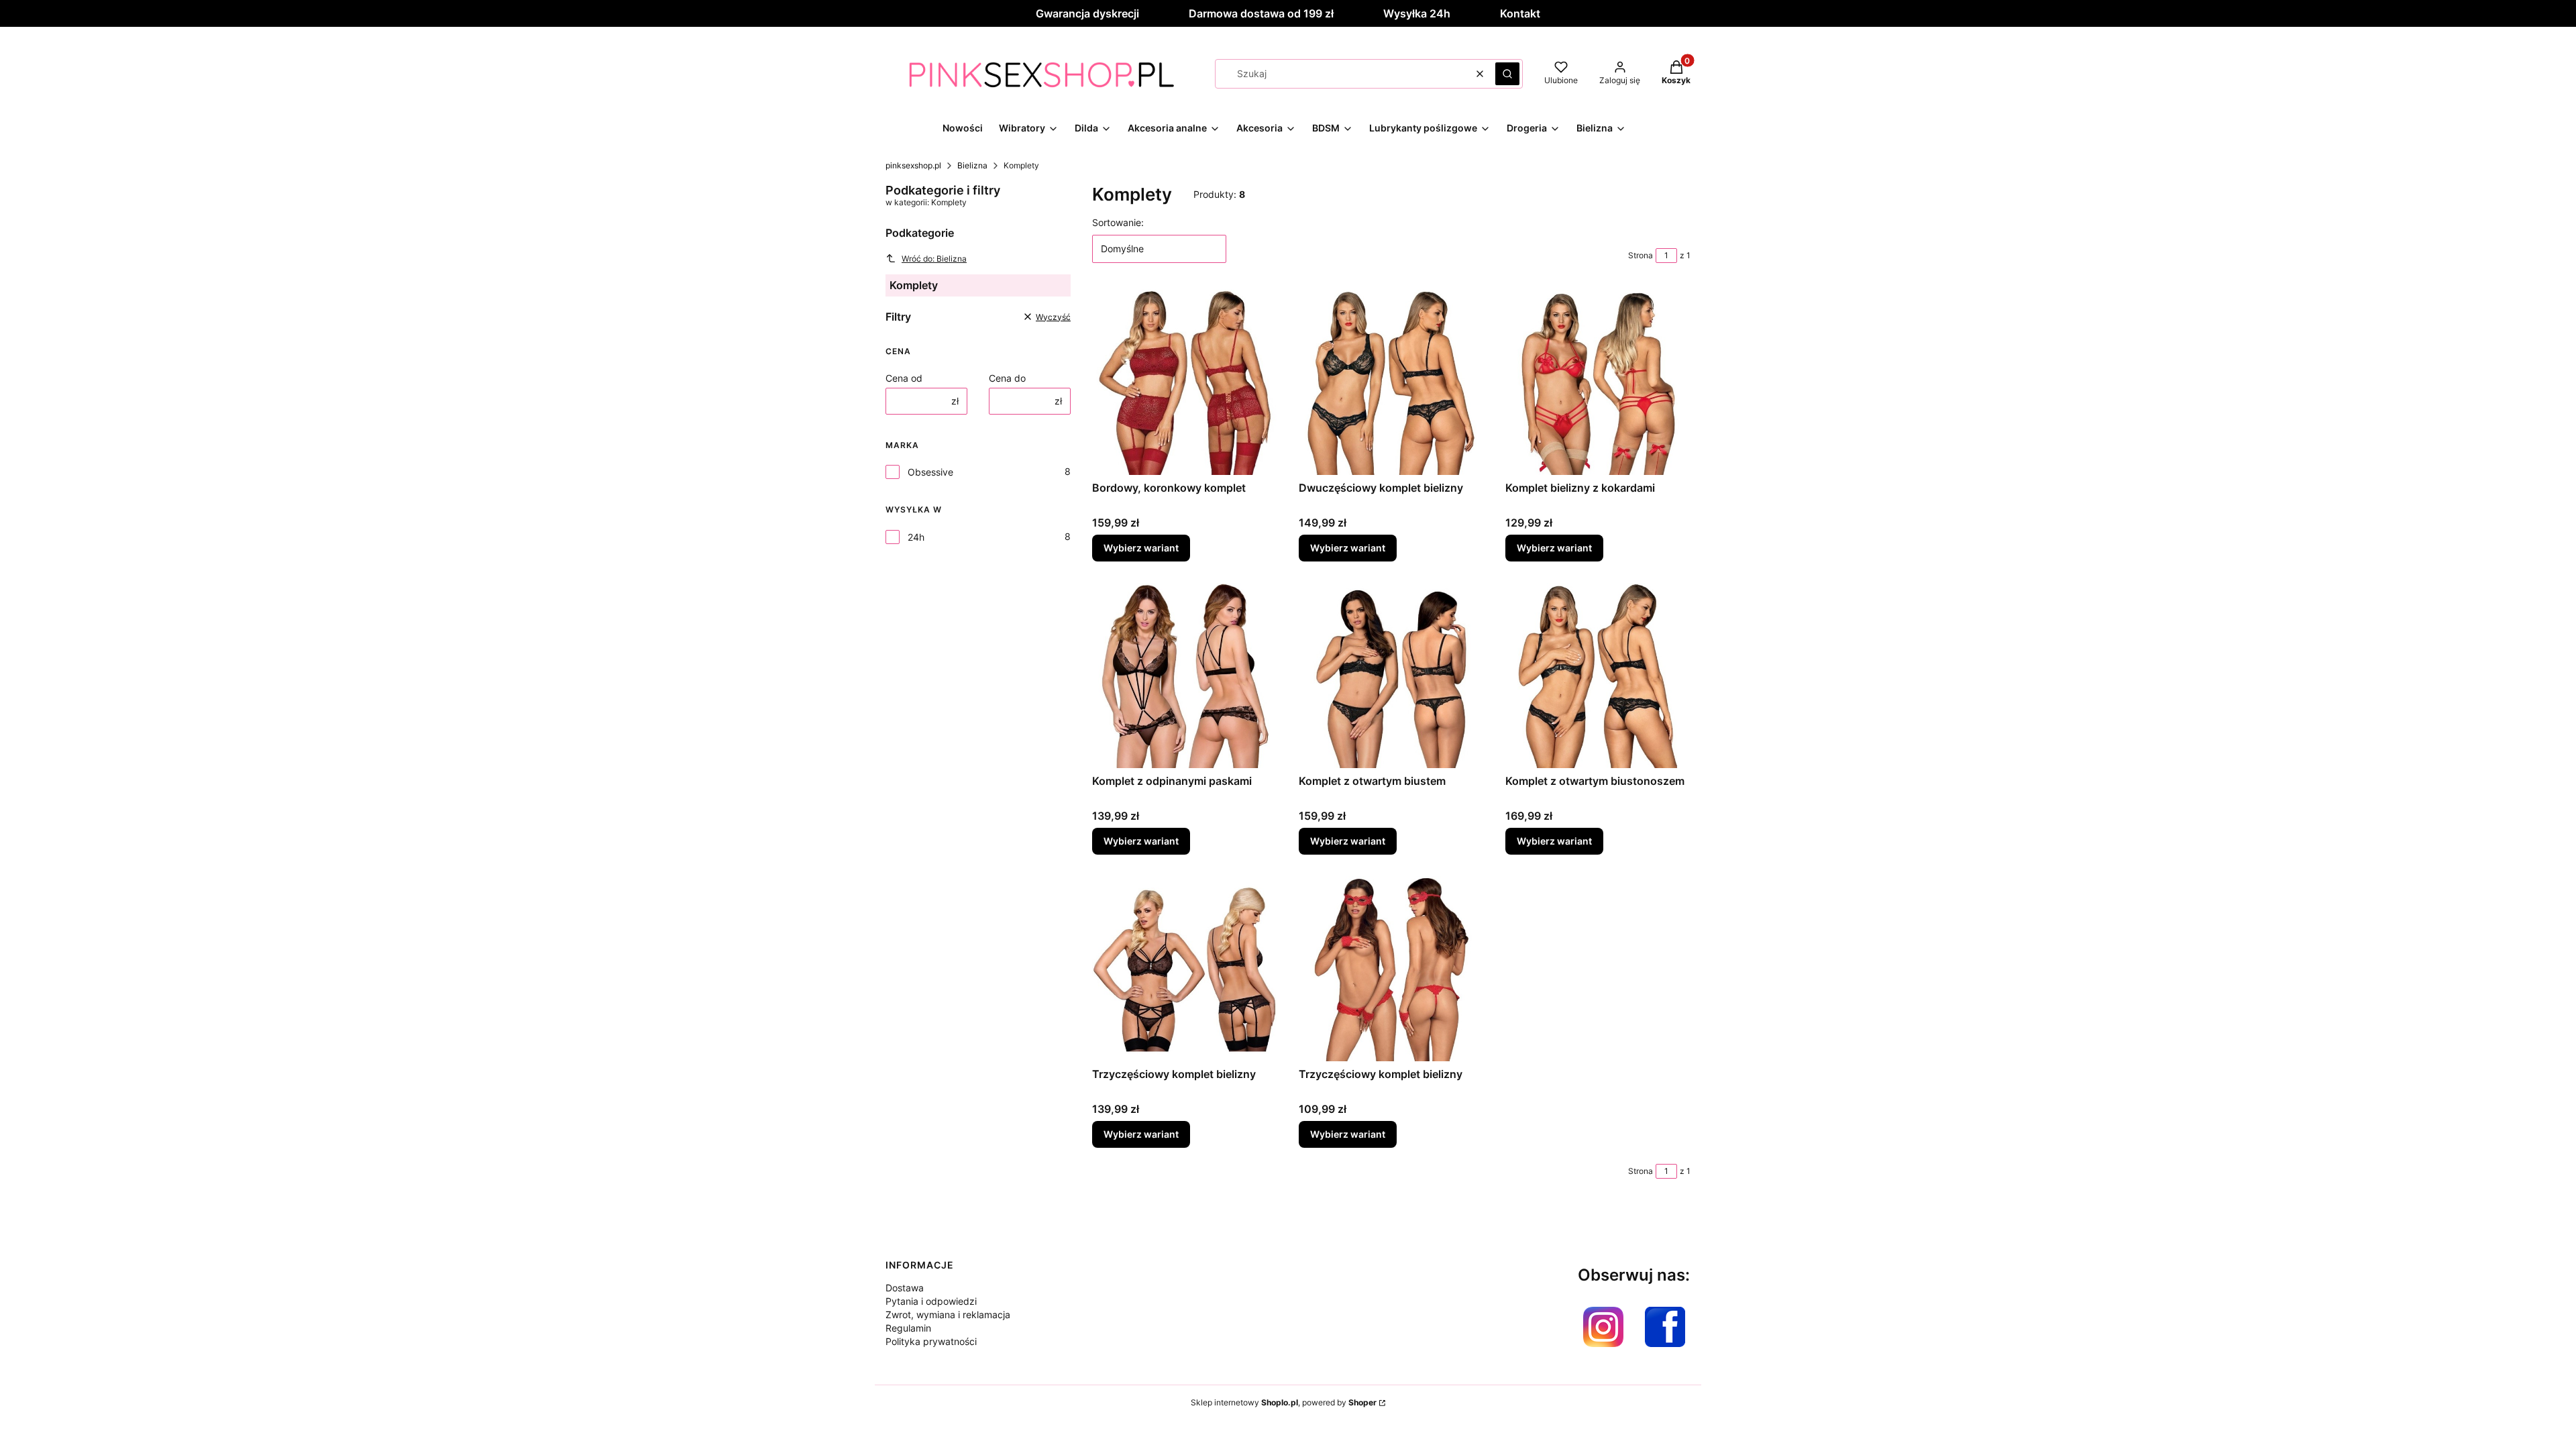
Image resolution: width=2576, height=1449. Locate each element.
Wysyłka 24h (1417, 13)
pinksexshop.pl (913, 165)
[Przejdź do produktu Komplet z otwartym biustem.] (1391, 676)
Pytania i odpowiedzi (931, 1301)
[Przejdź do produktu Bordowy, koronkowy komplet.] (1185, 382)
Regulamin (908, 1328)
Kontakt (1520, 13)
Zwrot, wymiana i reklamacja (948, 1314)
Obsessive (930, 472)
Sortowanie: (1118, 222)
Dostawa (905, 1288)
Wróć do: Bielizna (934, 259)
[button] (1507, 74)
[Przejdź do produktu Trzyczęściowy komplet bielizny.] (1185, 969)
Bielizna (972, 165)
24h (916, 537)
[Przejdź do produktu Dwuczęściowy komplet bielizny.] (1391, 382)
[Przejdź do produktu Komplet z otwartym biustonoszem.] (1598, 676)
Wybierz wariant (1141, 548)
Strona (1641, 255)
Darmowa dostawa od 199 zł (1261, 13)
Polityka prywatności (931, 1341)
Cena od (904, 378)
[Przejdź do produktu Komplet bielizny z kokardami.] (1598, 382)
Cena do (1007, 378)
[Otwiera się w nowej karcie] (1603, 1327)
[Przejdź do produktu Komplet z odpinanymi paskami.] (1185, 676)
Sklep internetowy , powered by (1284, 1402)
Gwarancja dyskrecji (1087, 13)
